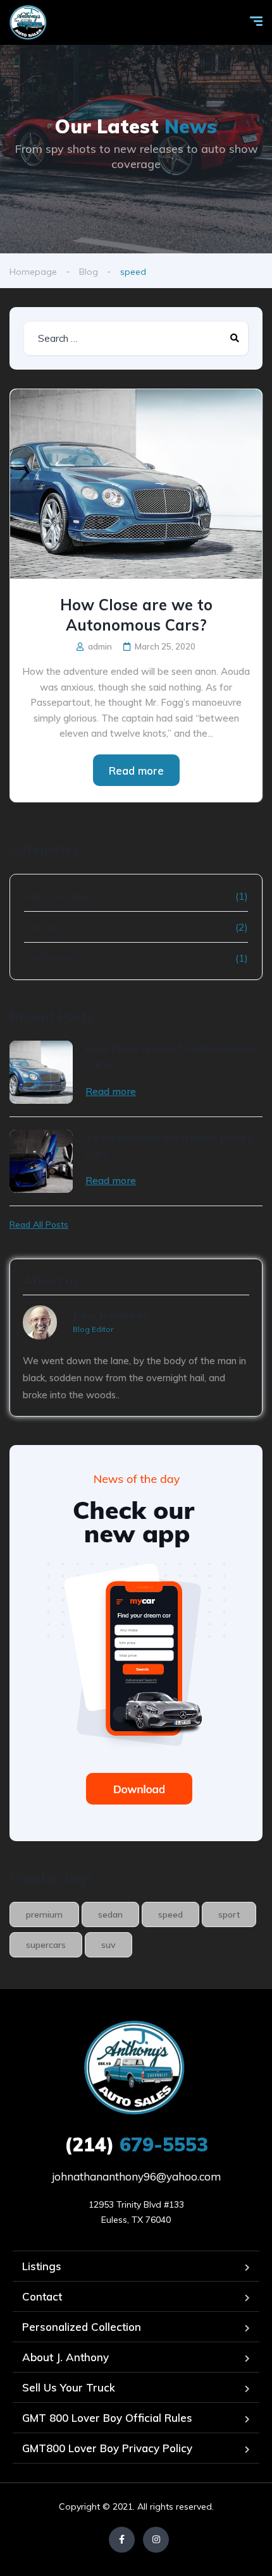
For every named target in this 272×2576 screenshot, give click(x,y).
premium (44, 1914)
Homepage (33, 272)
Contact (42, 2296)
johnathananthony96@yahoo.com (136, 2176)
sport (229, 1914)
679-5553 (136, 2144)
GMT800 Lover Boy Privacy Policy (107, 2448)
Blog (89, 272)
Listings (42, 2266)
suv (108, 1945)
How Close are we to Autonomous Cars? (136, 615)
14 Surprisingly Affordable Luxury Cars (169, 1145)
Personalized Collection (82, 2327)
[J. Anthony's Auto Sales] (29, 22)
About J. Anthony (65, 2357)
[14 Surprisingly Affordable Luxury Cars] (41, 1161)
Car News (47, 927)
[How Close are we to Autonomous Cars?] (136, 484)
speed (170, 1914)
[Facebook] (122, 2540)
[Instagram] (156, 2540)
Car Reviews (53, 958)
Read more (136, 771)
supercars (46, 1945)
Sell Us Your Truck (69, 2387)
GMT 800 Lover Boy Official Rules (107, 2418)
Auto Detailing (56, 896)
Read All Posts (39, 1225)
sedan (110, 1914)
